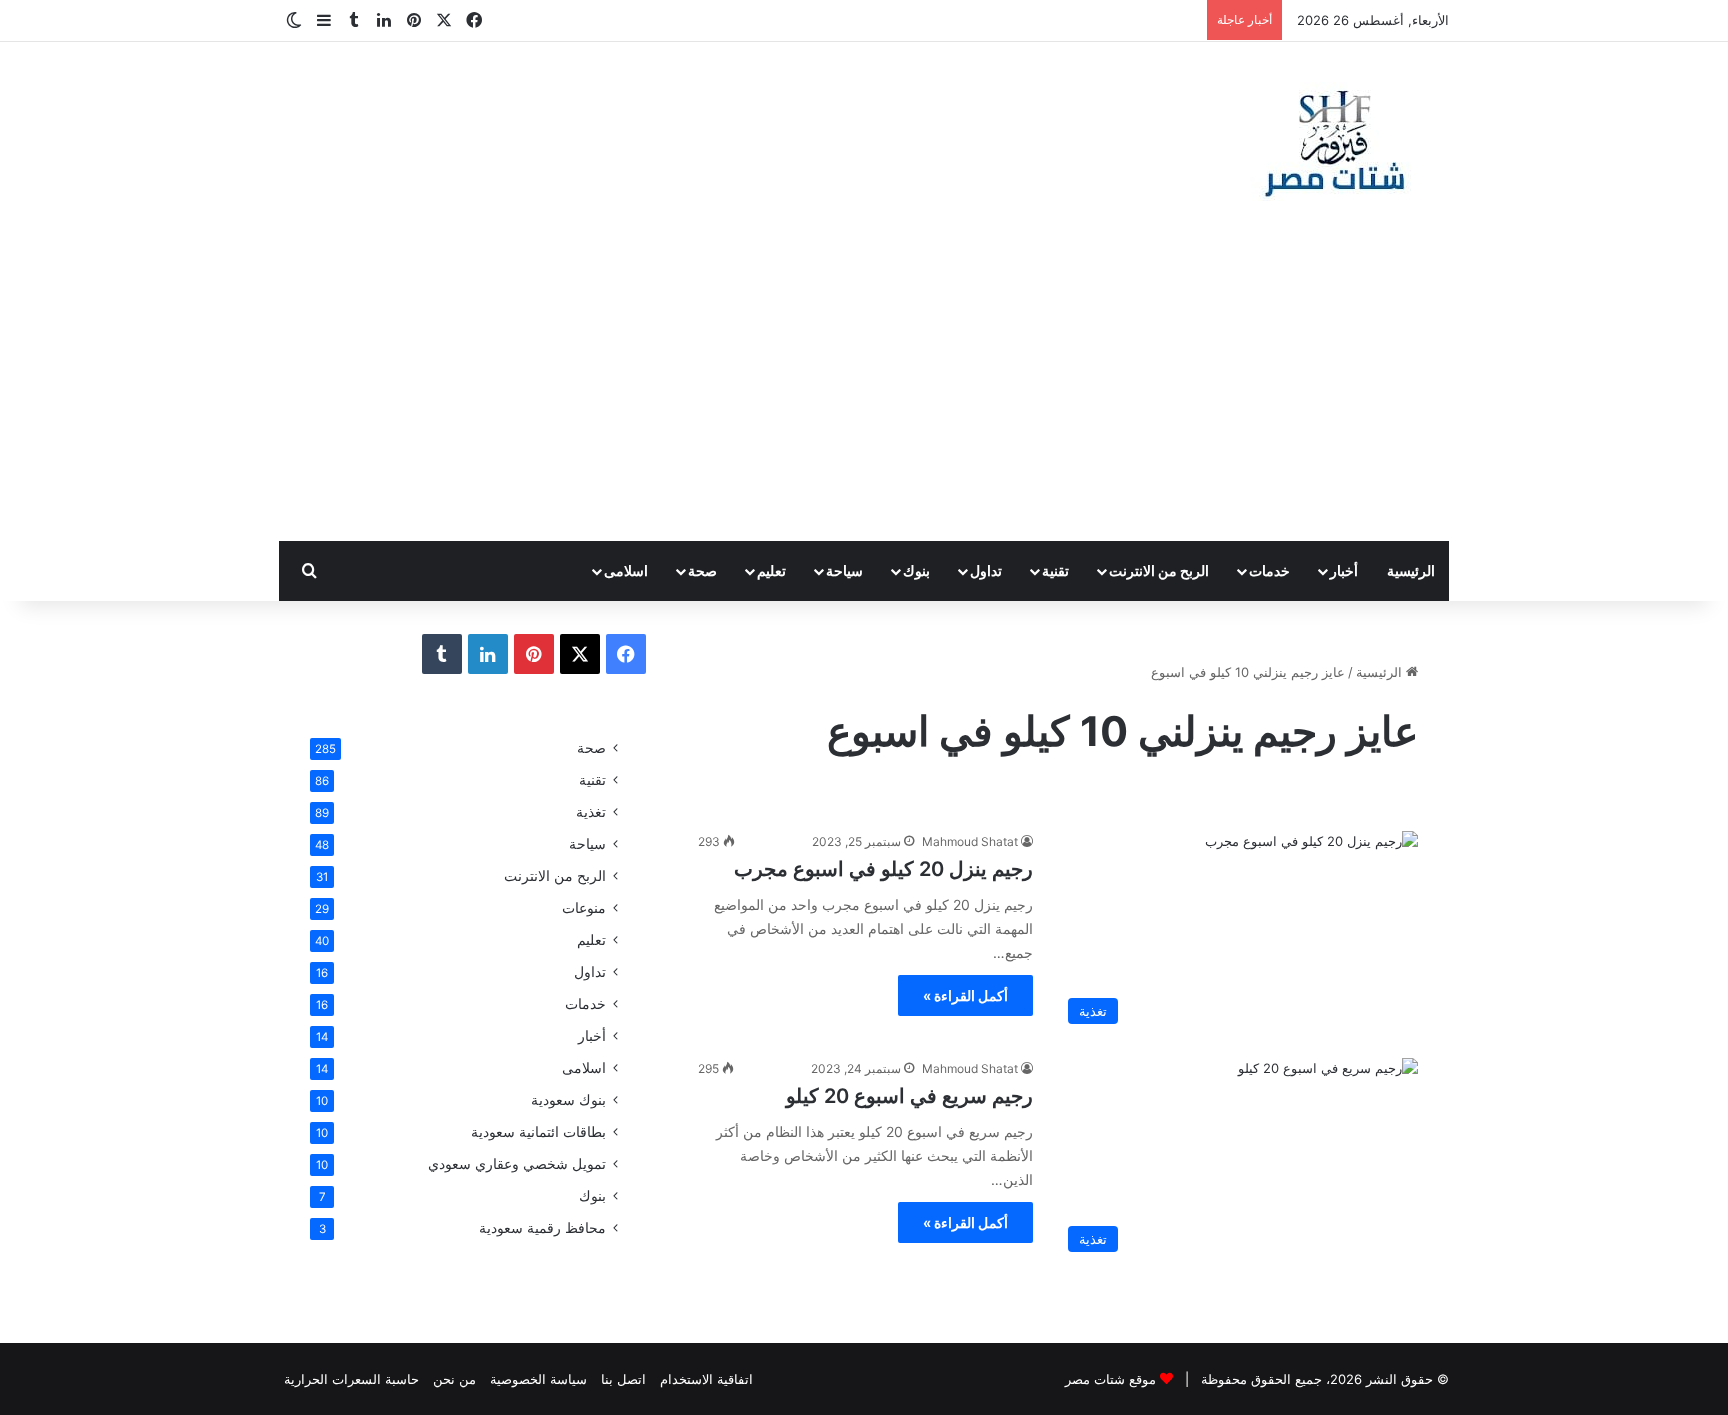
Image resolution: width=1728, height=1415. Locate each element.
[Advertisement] (864, 391)
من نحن (454, 1379)
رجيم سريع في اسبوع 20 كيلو (909, 1096)
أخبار (1344, 570)
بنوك (916, 570)
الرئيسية (1411, 570)
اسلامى (626, 570)
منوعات (584, 908)
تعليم (771, 570)
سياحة (844, 570)
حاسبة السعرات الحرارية (351, 1379)
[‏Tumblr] (442, 654)
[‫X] (580, 654)
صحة (702, 570)
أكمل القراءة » (965, 995)
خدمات (1269, 570)
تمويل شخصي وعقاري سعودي (517, 1164)
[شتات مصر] (1334, 141)
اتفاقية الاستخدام (706, 1379)
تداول (986, 570)
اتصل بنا (623, 1379)
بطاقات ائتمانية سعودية (538, 1132)
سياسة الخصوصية (538, 1379)
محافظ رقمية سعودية (542, 1228)
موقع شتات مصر (1110, 1379)
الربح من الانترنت (1159, 570)
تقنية (1055, 570)
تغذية (591, 812)
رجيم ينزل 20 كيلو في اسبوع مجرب (883, 869)
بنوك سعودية (568, 1100)
